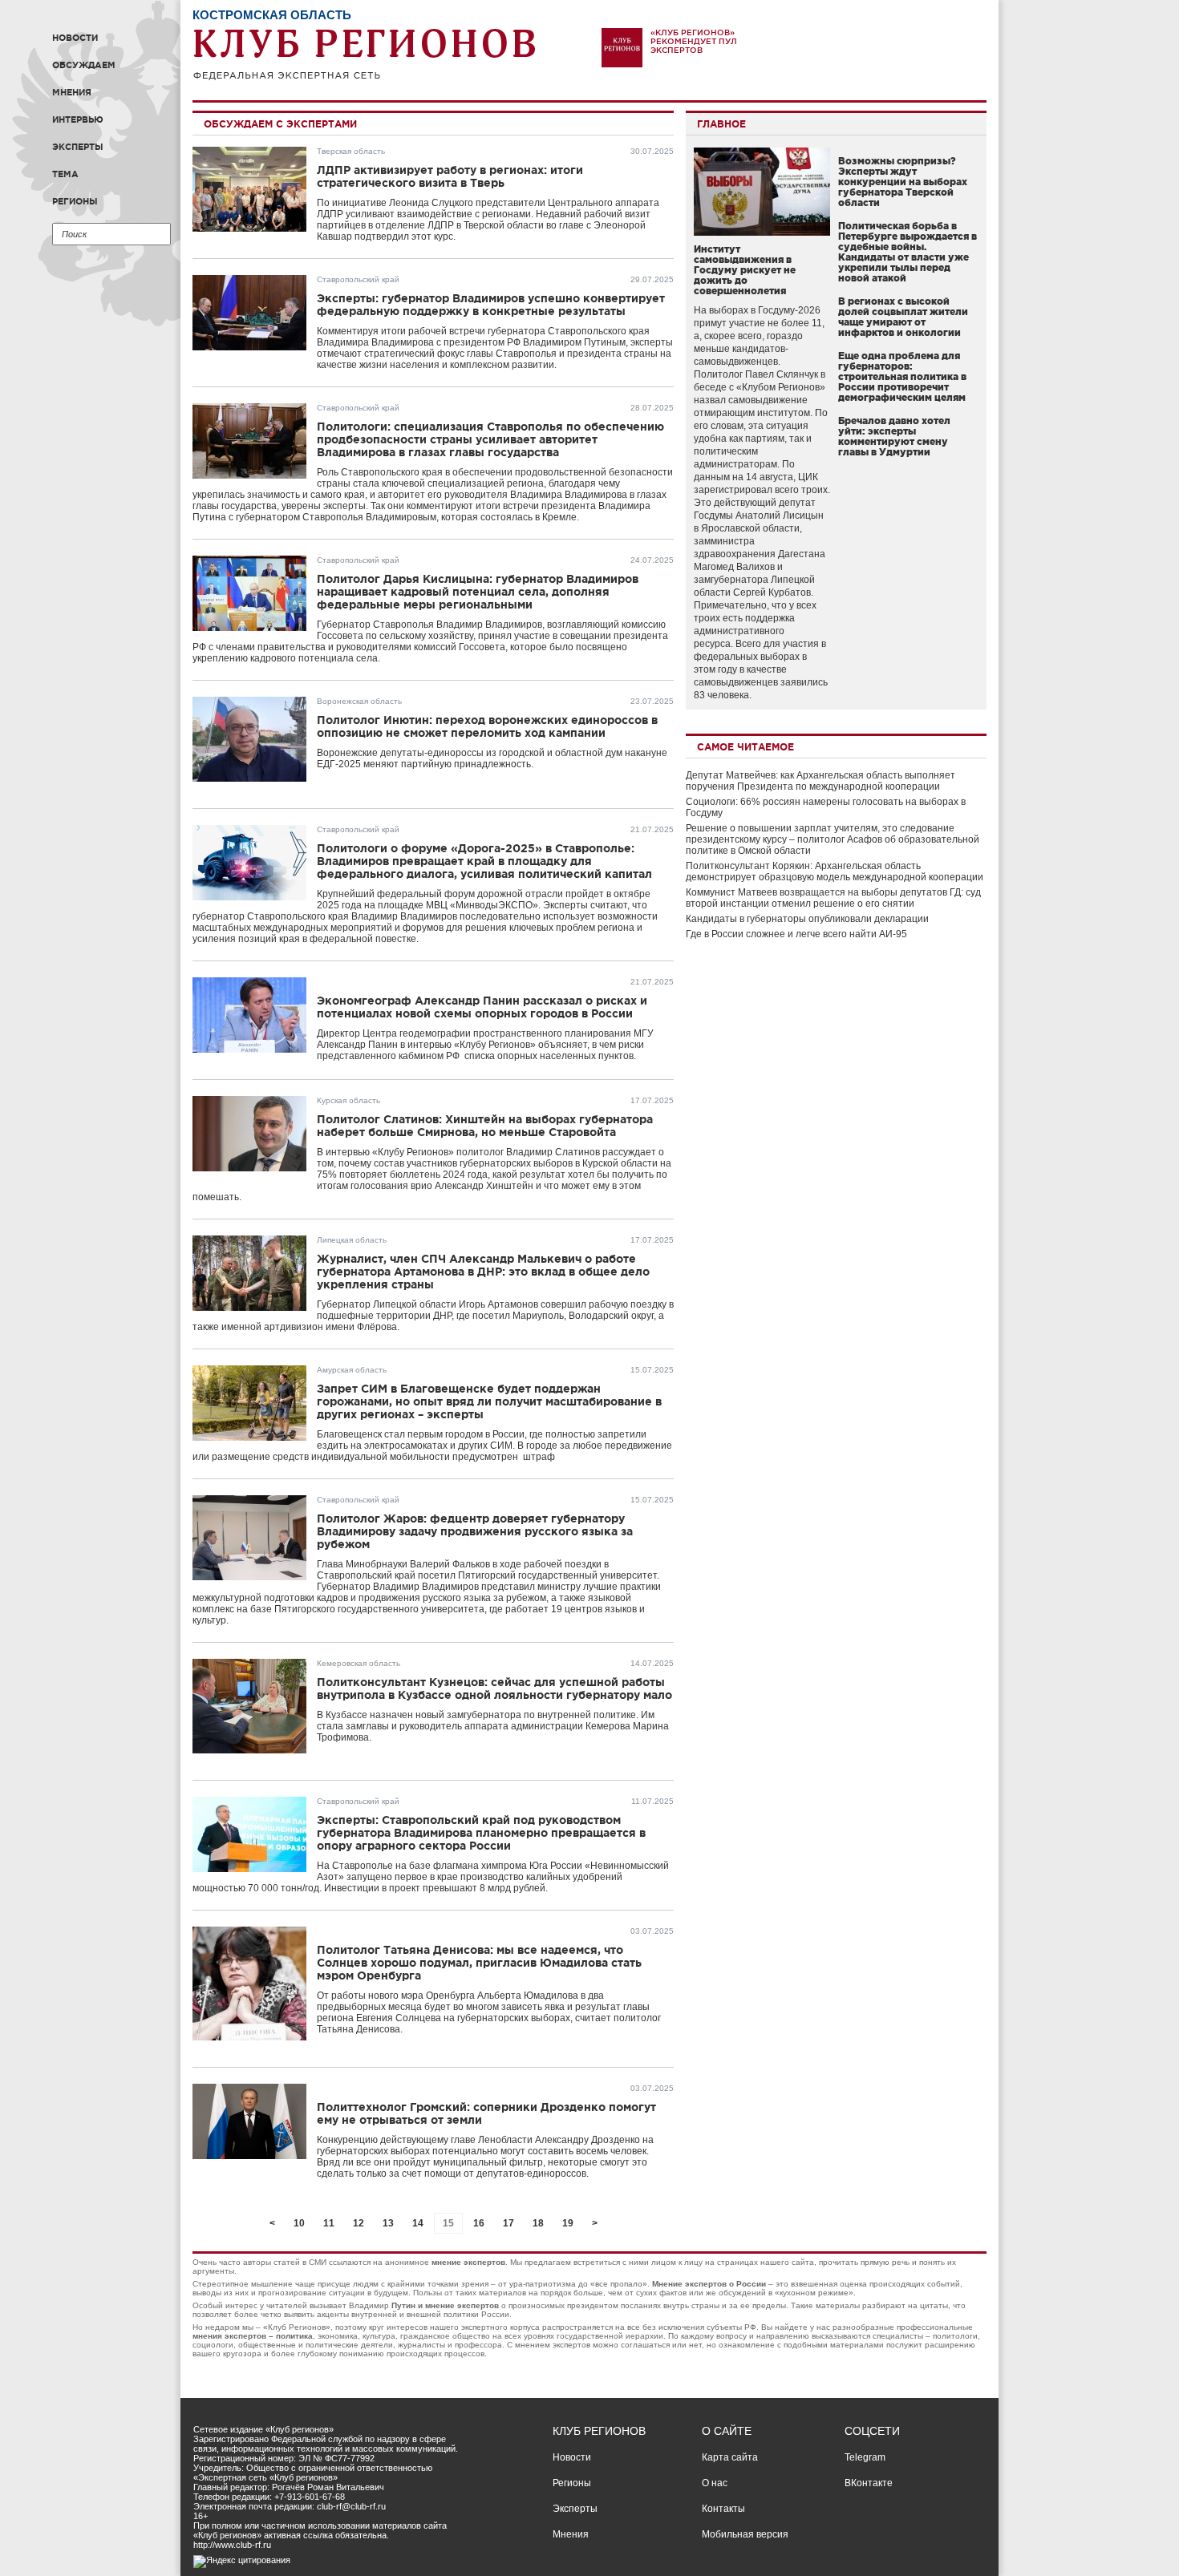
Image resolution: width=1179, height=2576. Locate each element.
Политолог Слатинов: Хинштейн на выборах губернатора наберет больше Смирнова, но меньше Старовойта (485, 1126)
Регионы (75, 201)
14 (418, 2223)
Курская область (348, 1100)
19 (568, 2223)
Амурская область (352, 1370)
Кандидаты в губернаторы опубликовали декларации (807, 919)
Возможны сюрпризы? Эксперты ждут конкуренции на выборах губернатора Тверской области (903, 182)
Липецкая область (352, 1240)
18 (538, 2223)
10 (299, 2223)
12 (359, 2223)
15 (448, 2223)
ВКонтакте (869, 2483)
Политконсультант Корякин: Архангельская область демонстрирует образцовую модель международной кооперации (835, 871)
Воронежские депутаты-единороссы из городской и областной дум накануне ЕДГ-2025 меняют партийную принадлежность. (492, 758)
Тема (65, 174)
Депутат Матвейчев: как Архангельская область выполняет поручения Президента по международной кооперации (820, 781)
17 (508, 2223)
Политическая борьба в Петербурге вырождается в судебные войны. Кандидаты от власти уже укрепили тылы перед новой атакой (908, 252)
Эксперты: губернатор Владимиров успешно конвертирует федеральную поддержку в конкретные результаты (491, 305)
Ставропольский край (358, 279)
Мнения (72, 92)
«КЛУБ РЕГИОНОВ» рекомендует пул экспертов (694, 41)
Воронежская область (359, 701)
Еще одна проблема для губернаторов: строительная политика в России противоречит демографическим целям (902, 376)
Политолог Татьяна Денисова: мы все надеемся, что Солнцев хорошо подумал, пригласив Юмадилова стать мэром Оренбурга (479, 1963)
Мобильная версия (745, 2534)
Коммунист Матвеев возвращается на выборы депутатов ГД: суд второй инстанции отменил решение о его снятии (833, 898)
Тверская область (351, 151)
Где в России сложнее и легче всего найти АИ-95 (796, 934)
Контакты (723, 2509)
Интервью (78, 119)
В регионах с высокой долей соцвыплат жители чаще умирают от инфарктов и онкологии (903, 317)
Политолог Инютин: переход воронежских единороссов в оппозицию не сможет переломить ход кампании (487, 726)
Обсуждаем (84, 65)
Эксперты (78, 147)
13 (388, 2223)
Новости (75, 38)
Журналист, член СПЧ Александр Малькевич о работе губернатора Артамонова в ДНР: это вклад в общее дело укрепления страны (483, 1272)
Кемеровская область (359, 1663)
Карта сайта (730, 2457)
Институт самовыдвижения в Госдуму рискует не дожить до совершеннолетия (745, 270)
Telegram (865, 2457)
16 (479, 2223)
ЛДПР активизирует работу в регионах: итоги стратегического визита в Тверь (450, 176)
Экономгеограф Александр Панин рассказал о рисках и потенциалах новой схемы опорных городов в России (482, 1007)
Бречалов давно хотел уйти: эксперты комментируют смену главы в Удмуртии (894, 436)
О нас (715, 2483)
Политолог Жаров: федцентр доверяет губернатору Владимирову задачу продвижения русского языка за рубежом (475, 1531)
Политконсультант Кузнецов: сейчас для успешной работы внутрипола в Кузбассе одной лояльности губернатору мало (494, 1688)
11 (329, 2223)
